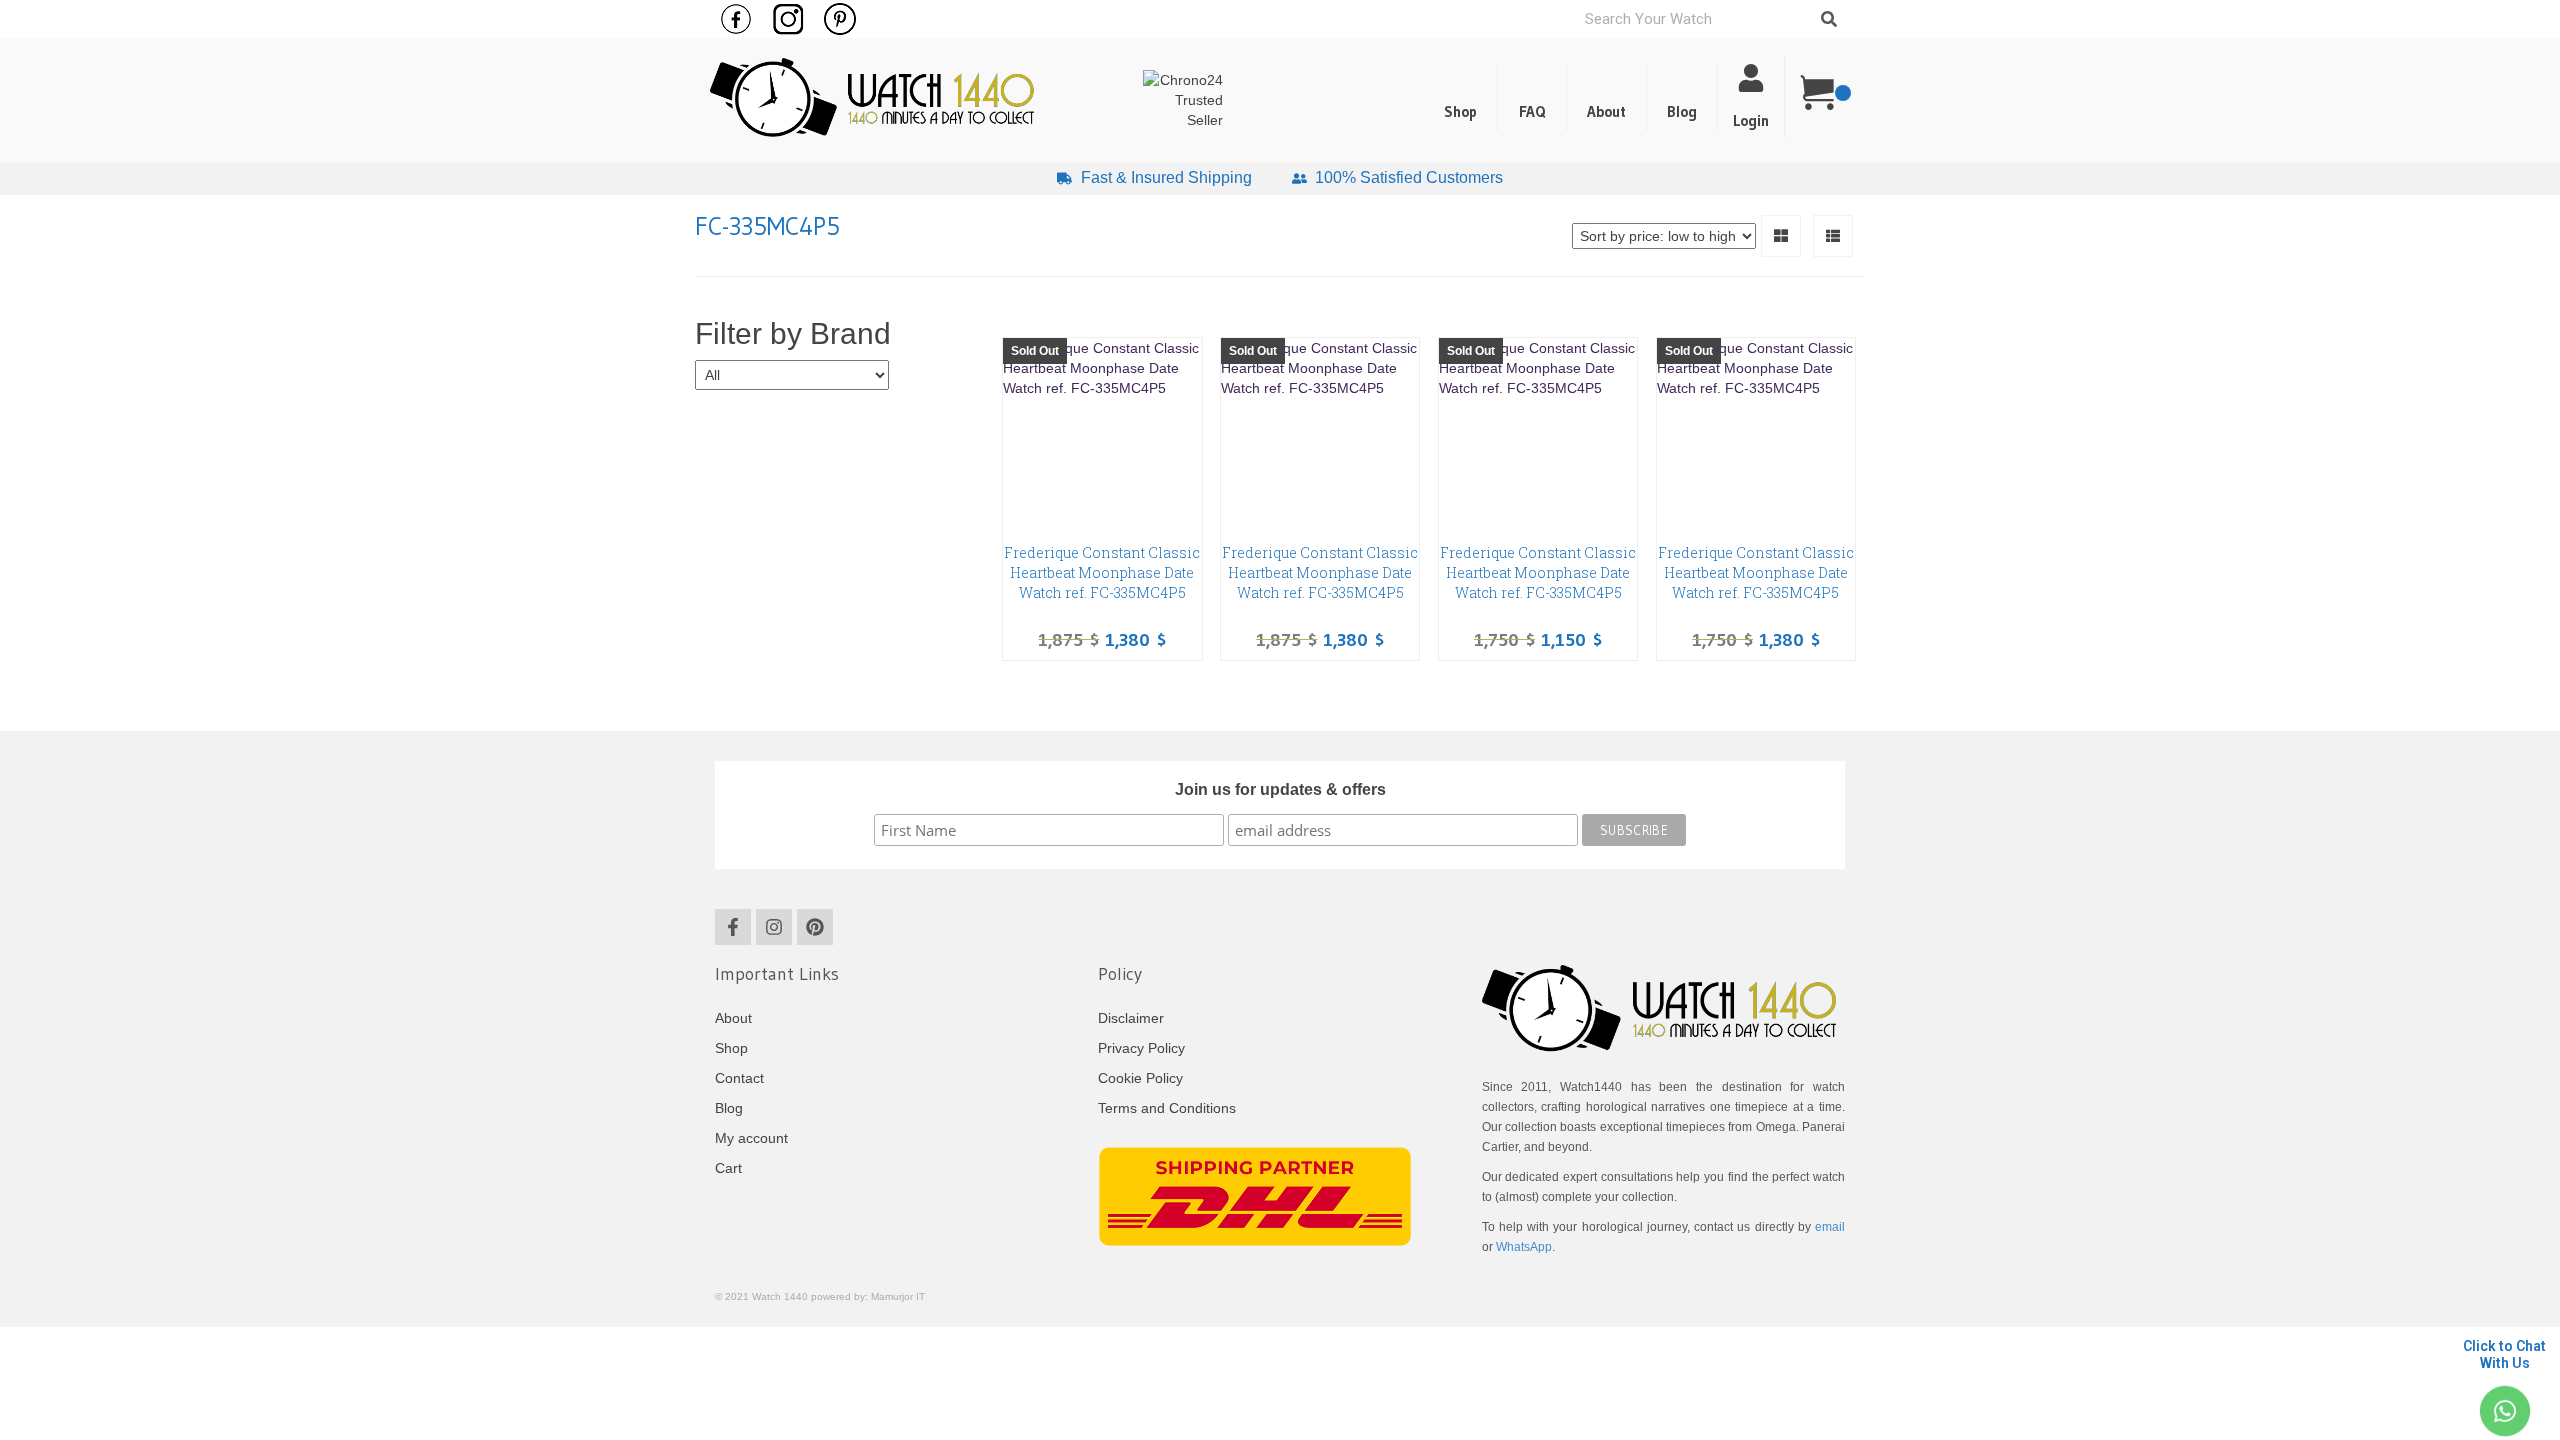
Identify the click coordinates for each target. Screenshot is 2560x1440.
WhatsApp (1524, 1247)
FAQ (1532, 111)
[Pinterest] (815, 927)
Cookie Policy (1140, 1078)
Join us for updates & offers (1280, 789)
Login (1751, 120)
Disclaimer (1131, 1018)
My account (751, 1138)
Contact (739, 1078)
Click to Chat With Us (2504, 1354)
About (1606, 111)
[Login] (1751, 78)
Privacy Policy (1141, 1048)
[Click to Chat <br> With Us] (2504, 1411)
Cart (728, 1168)
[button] (1682, 98)
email (1830, 1227)
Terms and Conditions (1167, 1108)
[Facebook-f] (733, 927)
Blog (1682, 111)
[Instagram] (774, 927)
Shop (1460, 111)
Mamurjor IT (898, 1296)
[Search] (1829, 19)
